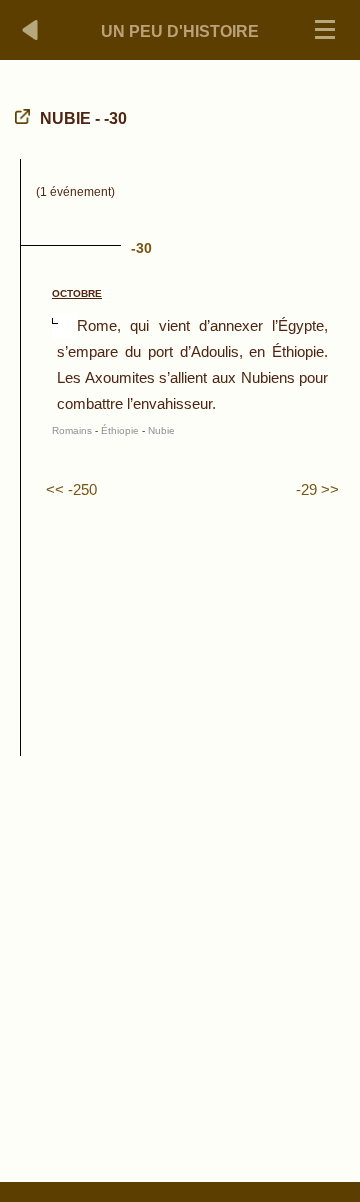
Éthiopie (120, 430)
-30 (141, 248)
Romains (72, 430)
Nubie (161, 430)
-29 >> (317, 489)
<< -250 (71, 489)
